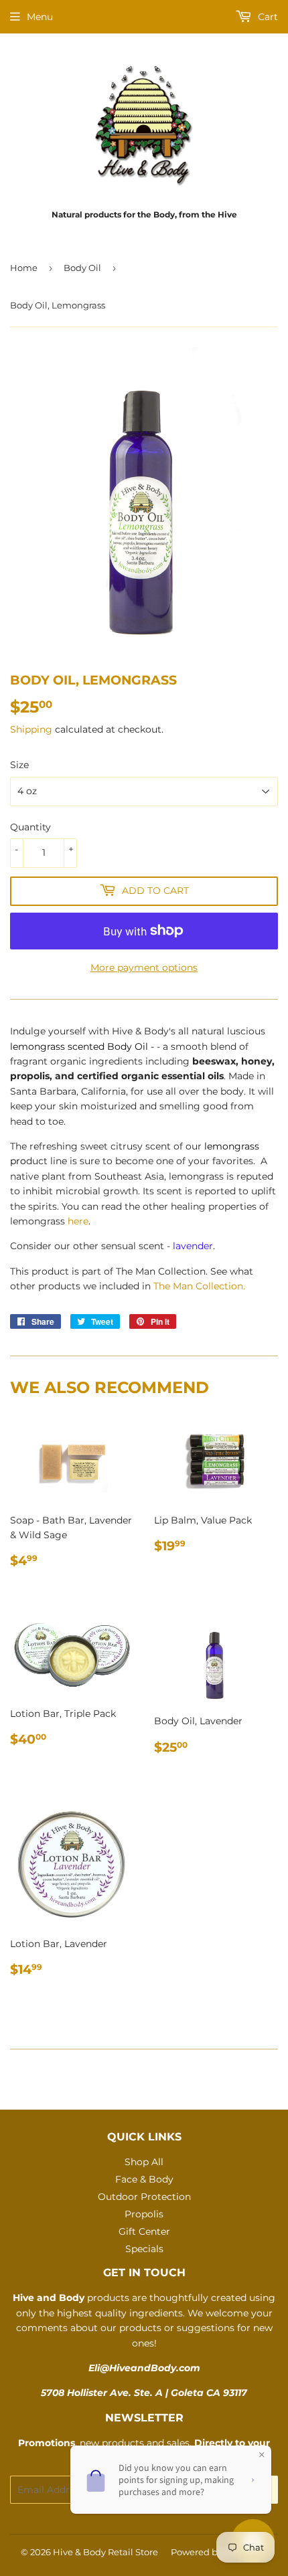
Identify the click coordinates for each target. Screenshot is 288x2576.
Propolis (144, 2214)
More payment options (144, 968)
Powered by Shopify (214, 2552)
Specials (144, 2249)
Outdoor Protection (144, 2197)
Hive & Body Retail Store (105, 2552)
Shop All (144, 2162)
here (78, 1221)
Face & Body (144, 2179)
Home (24, 268)
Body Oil (82, 268)
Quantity (30, 827)
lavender (193, 1246)
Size (19, 765)
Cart (267, 17)
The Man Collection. (199, 1286)
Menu (40, 17)
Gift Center (144, 2231)
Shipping (31, 729)
